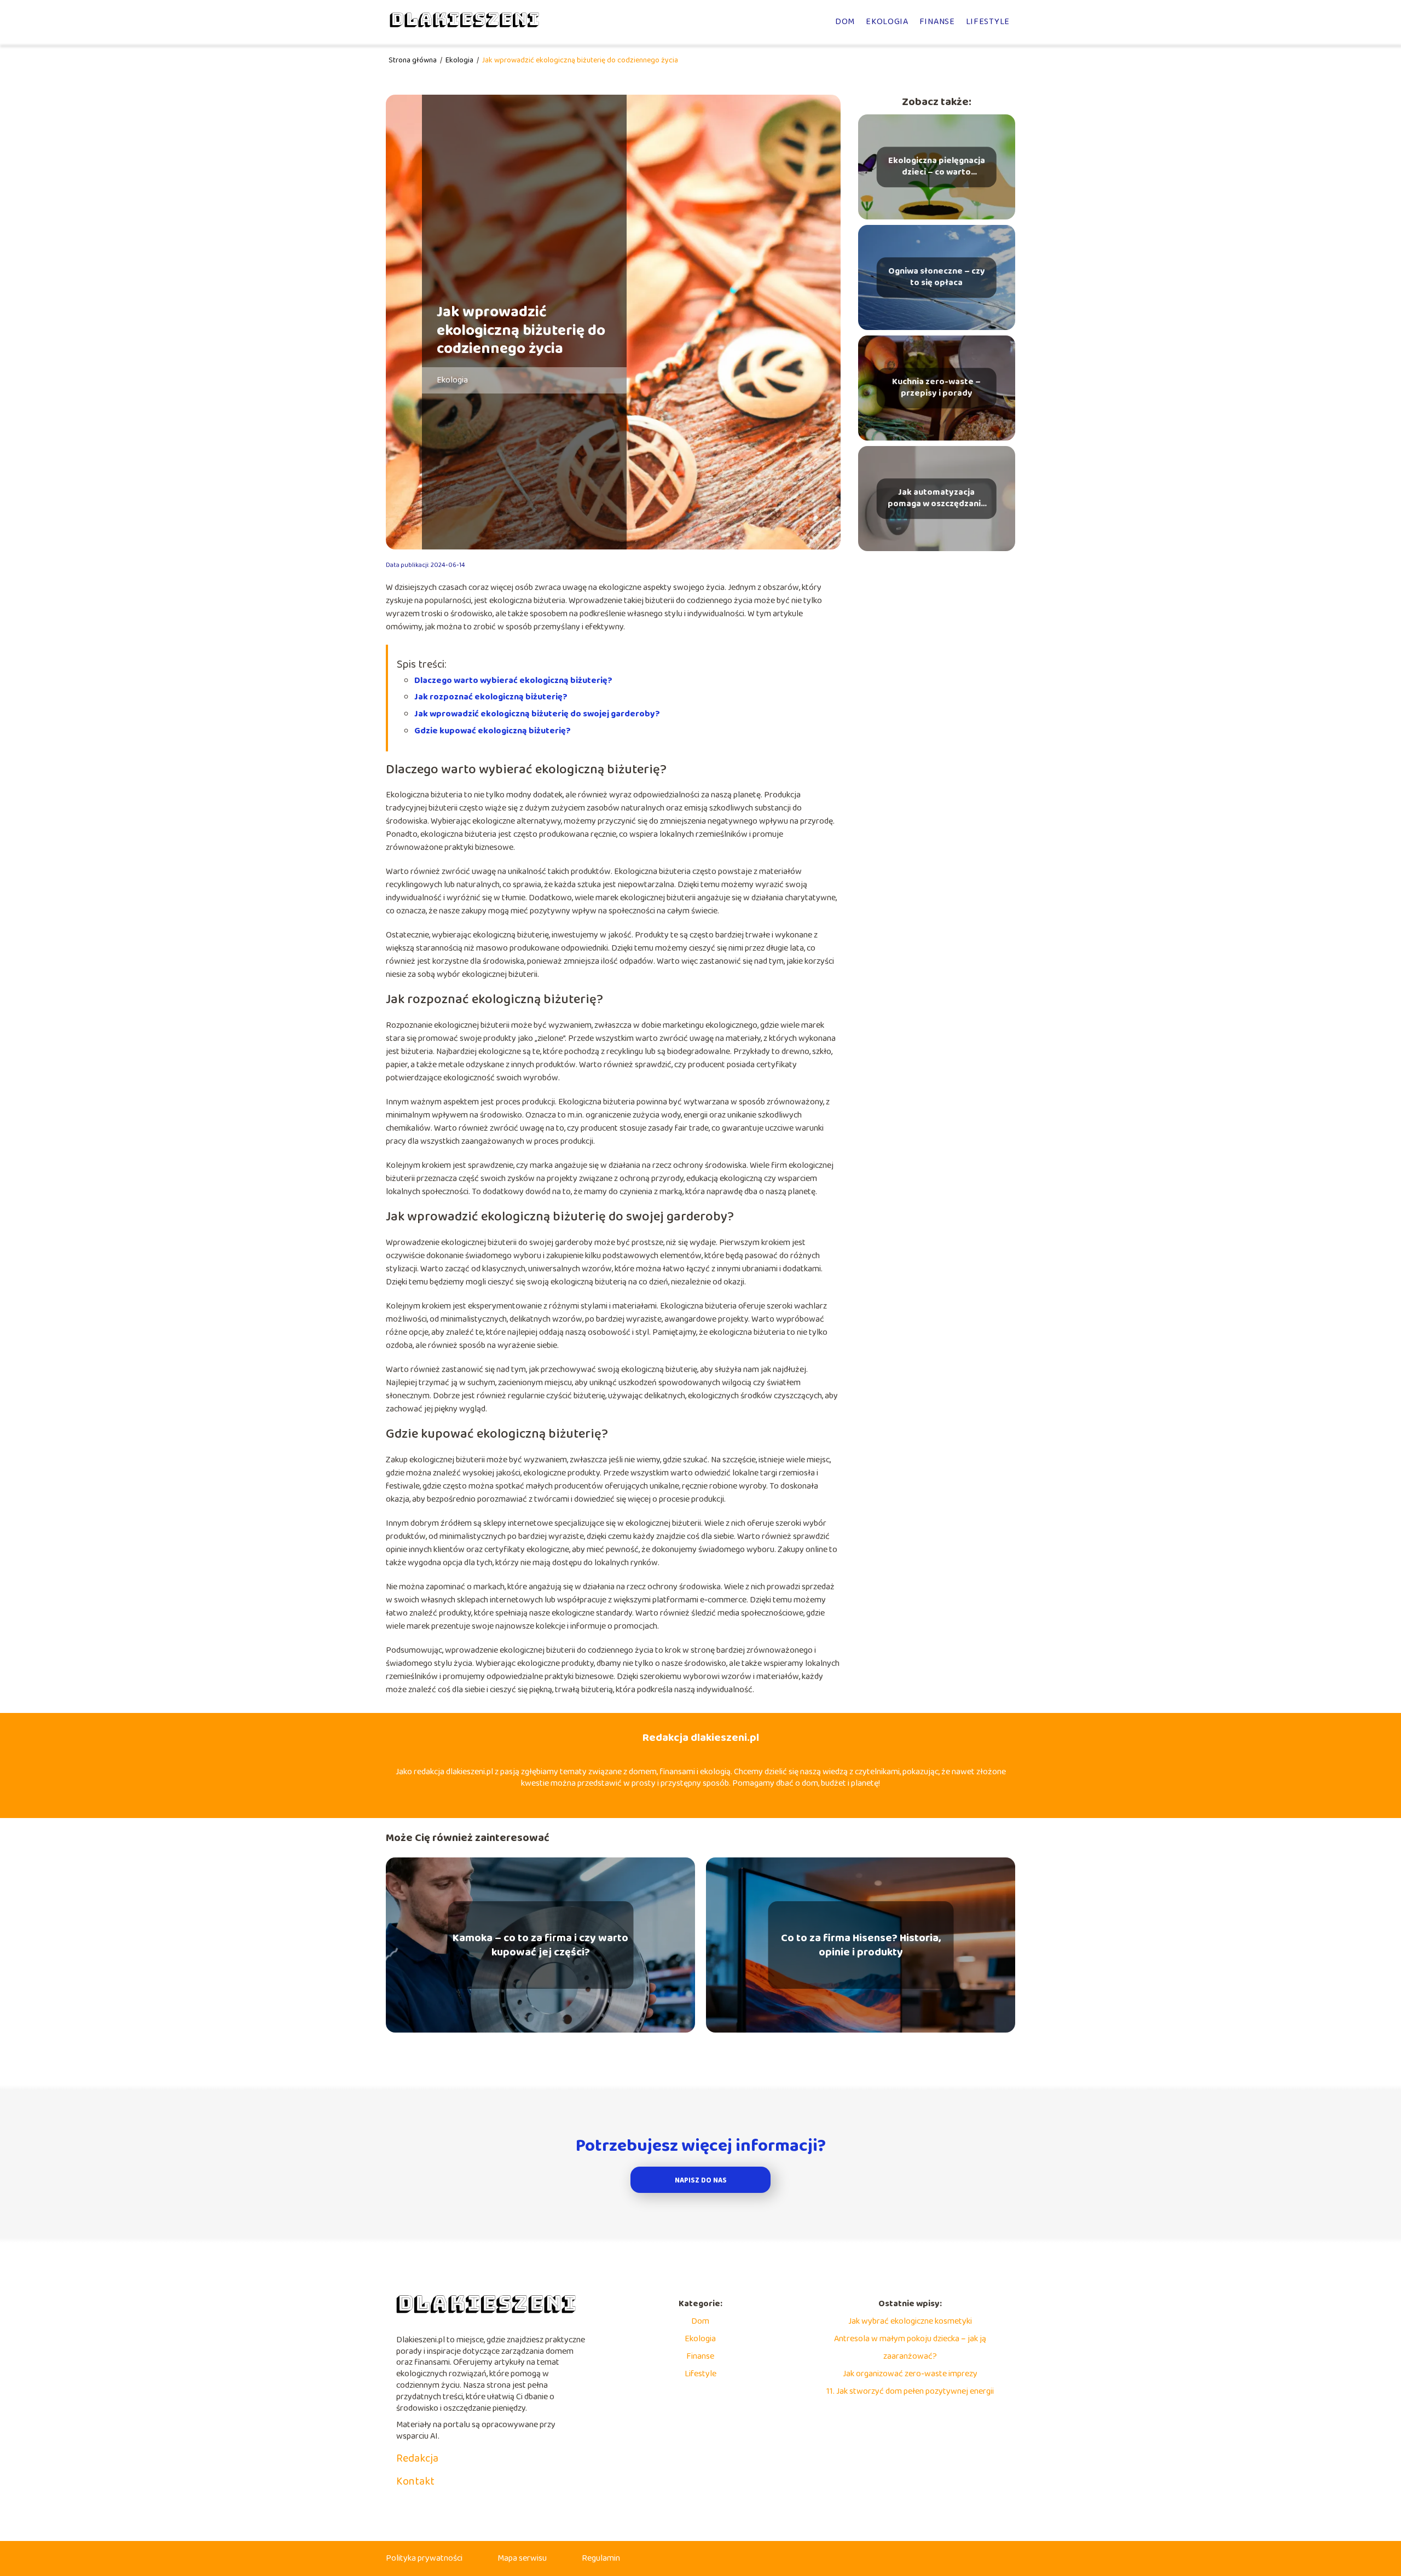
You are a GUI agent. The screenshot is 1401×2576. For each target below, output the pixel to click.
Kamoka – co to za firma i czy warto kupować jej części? (540, 1945)
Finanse (937, 22)
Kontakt (415, 2481)
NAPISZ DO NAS (701, 2181)
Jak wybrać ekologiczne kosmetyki (910, 2321)
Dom (845, 22)
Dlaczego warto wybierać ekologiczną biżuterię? (513, 681)
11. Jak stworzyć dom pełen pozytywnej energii (910, 2391)
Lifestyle (988, 22)
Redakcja (417, 2458)
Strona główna (413, 60)
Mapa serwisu (522, 2558)
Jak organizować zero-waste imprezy (910, 2374)
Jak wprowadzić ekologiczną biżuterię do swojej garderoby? (537, 714)
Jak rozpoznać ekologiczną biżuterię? (491, 697)
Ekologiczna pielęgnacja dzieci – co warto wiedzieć (937, 167)
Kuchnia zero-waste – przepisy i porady (936, 388)
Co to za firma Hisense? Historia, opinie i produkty (861, 1945)
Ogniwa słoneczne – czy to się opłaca (937, 277)
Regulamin (601, 2558)
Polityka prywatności (424, 2558)
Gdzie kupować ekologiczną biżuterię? (493, 731)
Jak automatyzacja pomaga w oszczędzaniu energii (937, 499)
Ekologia (887, 22)
